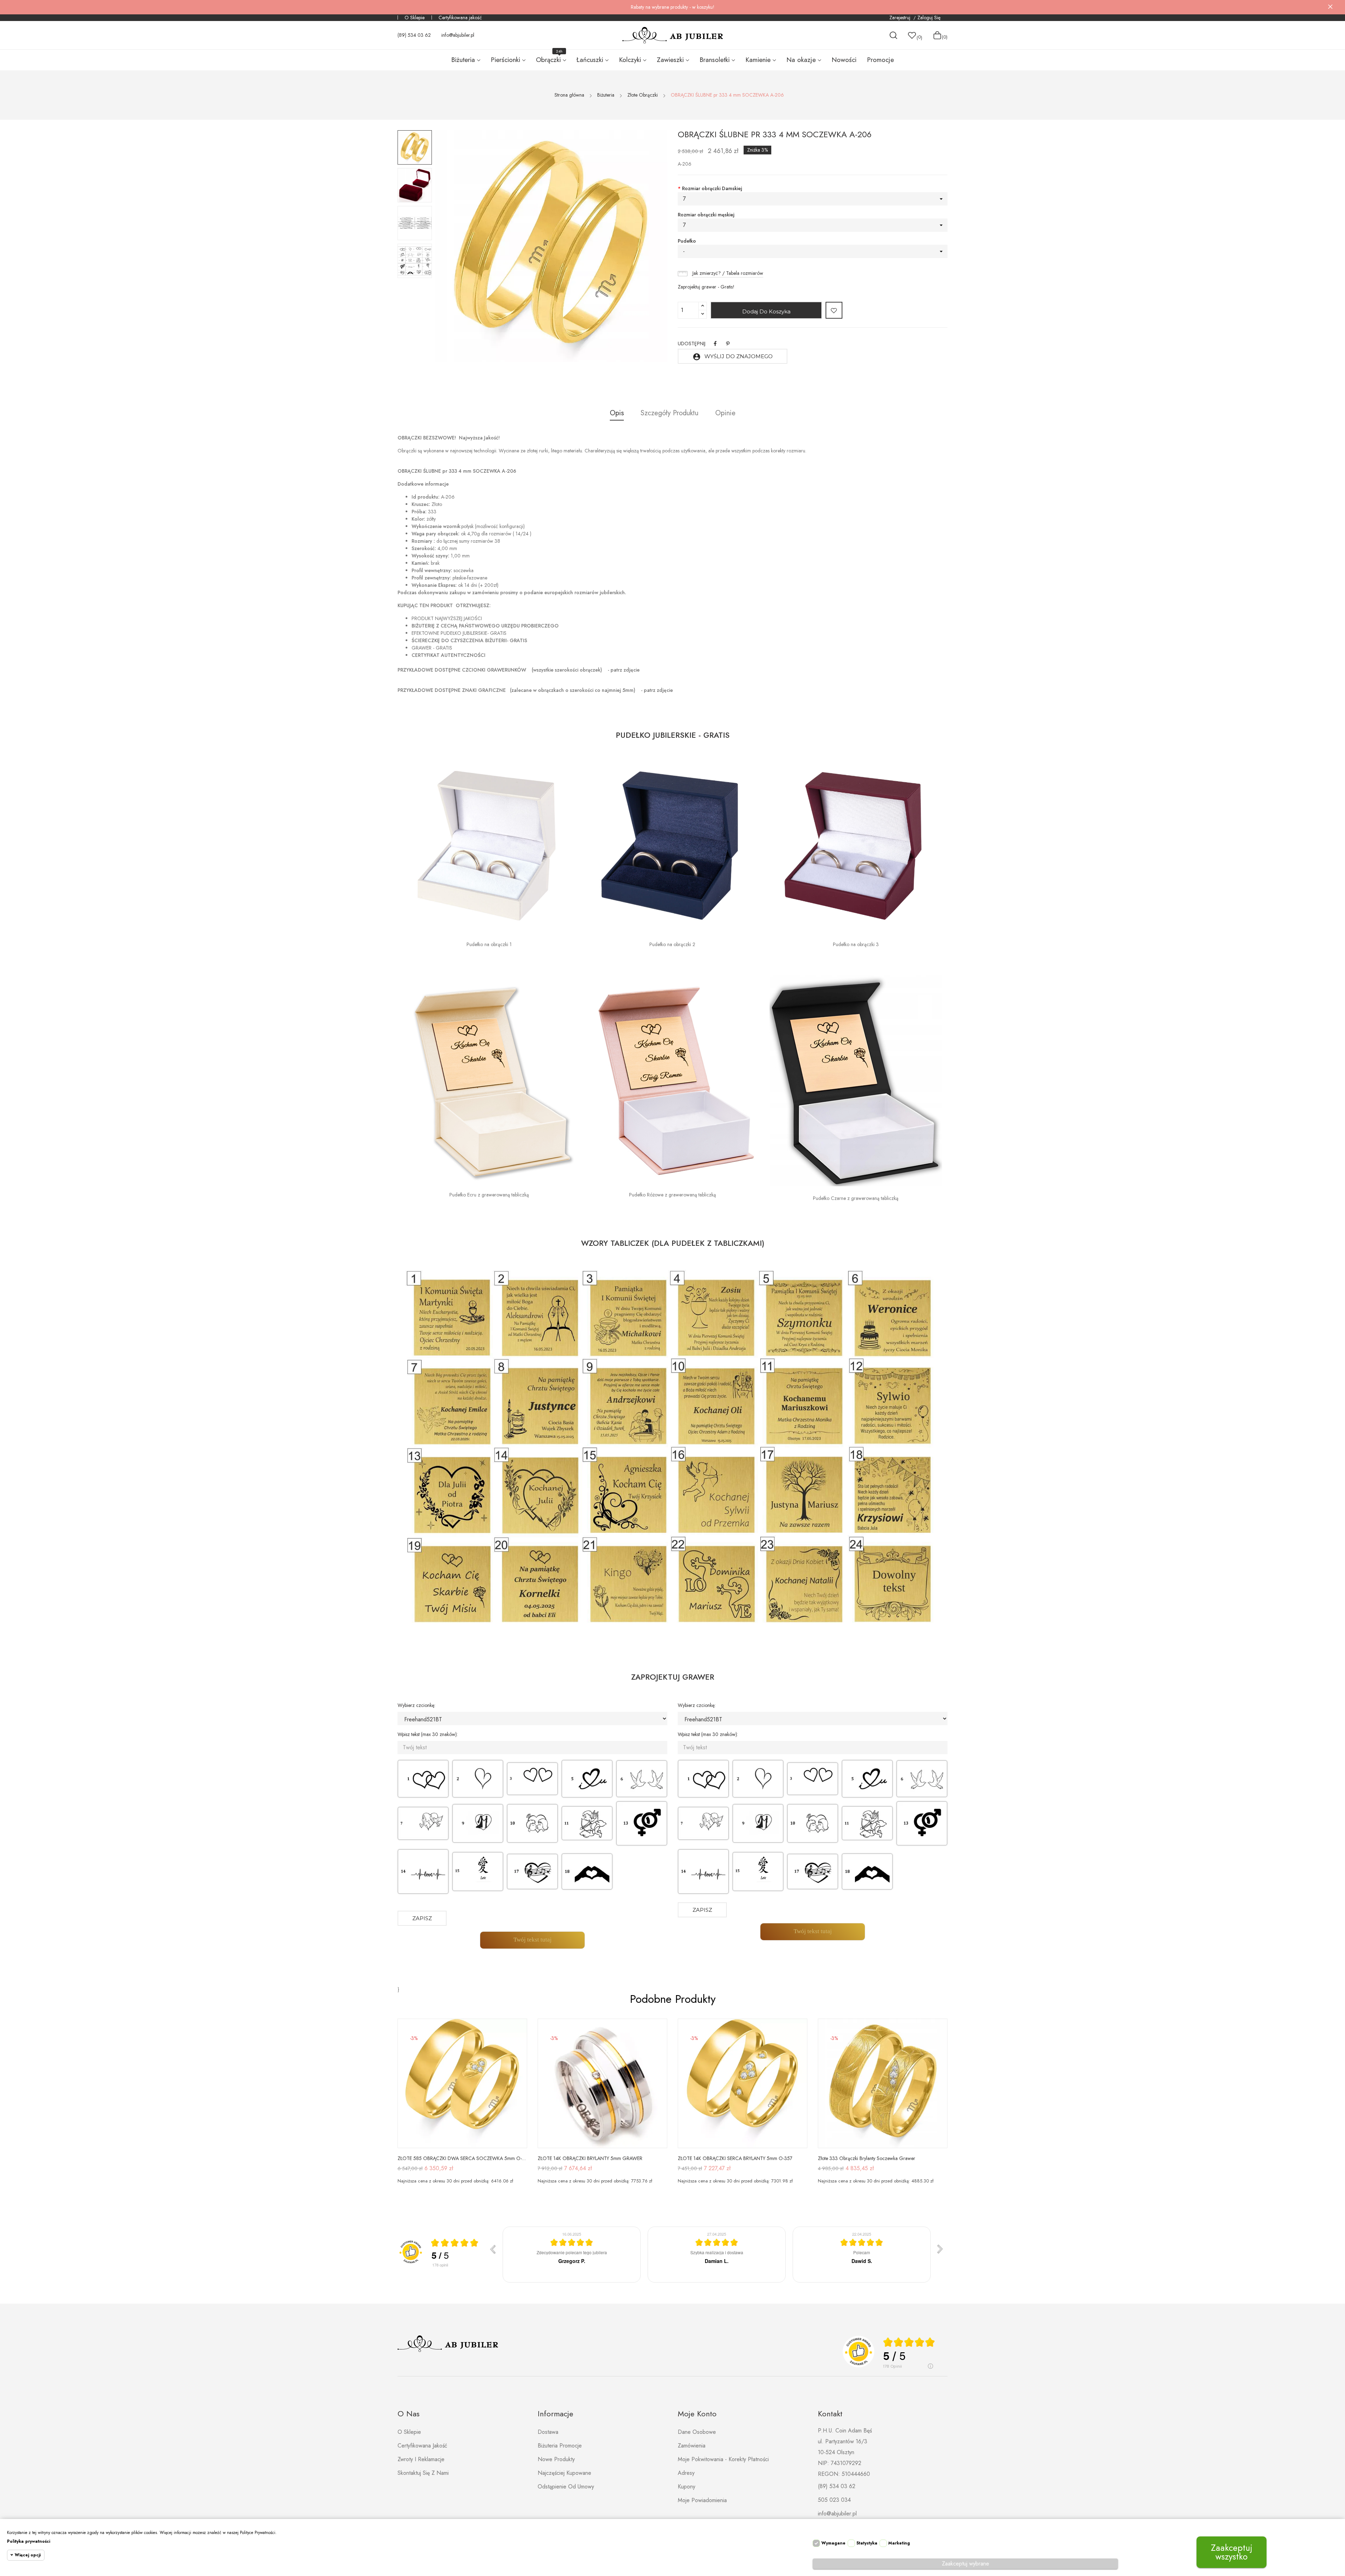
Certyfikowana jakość (460, 18)
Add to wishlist (834, 310)
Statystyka (867, 2543)
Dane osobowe (697, 2432)
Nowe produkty (556, 2459)
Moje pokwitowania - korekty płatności (723, 2459)
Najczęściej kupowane (564, 2473)
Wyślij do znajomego (733, 357)
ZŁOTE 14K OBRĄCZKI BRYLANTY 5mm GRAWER (590, 2158)
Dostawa (548, 2432)
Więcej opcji (28, 2555)
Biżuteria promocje (560, 2446)
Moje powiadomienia (702, 2500)
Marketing (899, 2543)
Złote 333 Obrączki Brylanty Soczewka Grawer (867, 2158)
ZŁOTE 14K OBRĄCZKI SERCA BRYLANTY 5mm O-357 (735, 2158)
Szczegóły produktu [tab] (670, 413)
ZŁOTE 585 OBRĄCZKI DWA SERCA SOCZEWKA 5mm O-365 (462, 2158)
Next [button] (643, 247)
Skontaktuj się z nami (423, 2473)
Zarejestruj (901, 18)
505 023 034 (834, 2500)
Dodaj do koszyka (766, 311)
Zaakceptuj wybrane (965, 2564)
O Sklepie (415, 18)
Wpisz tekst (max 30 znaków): (428, 1734)
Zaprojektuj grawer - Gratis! (706, 287)
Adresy (686, 2473)
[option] (415, 147)
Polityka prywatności (29, 2541)
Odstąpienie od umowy (566, 2487)
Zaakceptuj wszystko (1232, 2552)
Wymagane (833, 2543)
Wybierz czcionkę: (416, 1705)
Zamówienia (692, 2446)
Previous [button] (460, 247)
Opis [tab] (617, 413)
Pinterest (728, 343)
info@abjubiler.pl (458, 35)
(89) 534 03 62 (414, 35)
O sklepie (409, 2432)
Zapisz (422, 1918)
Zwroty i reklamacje (421, 2459)
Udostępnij (715, 343)
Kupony (687, 2487)
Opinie (725, 413)
